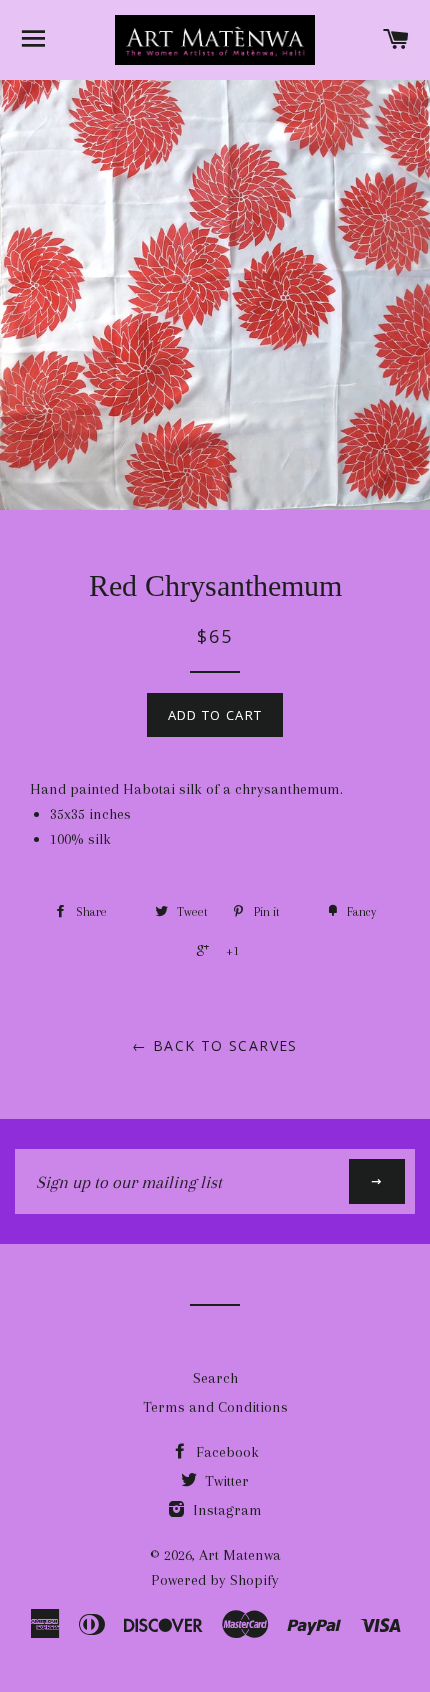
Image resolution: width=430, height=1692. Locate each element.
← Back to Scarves (215, 1045)
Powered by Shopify (215, 1580)
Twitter (225, 1481)
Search (215, 1378)
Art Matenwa (240, 1555)
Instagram (225, 1510)
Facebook (225, 1452)
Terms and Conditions (215, 1407)
